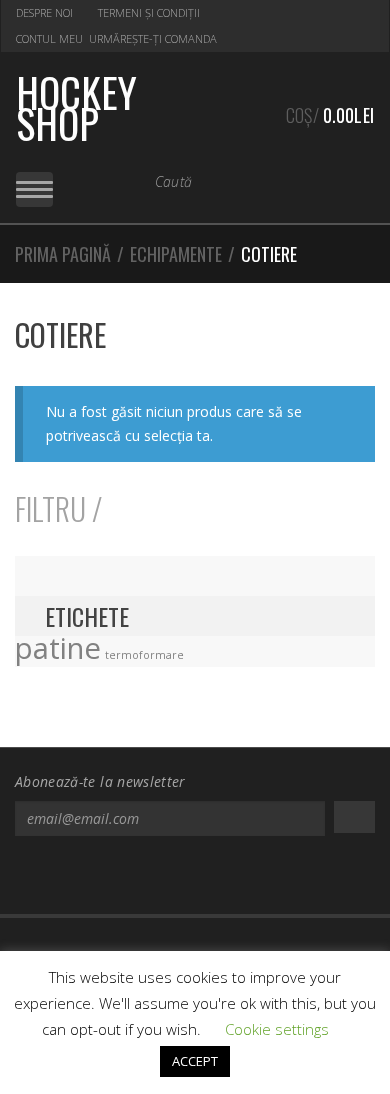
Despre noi (44, 12)
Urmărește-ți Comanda (153, 38)
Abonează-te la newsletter (100, 781)
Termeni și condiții (149, 12)
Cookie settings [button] (277, 1029)
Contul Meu (49, 38)
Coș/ (330, 115)
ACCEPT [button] (195, 1061)
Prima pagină (63, 254)
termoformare (144, 655)
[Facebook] (183, 878)
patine (58, 648)
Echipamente (176, 254)
